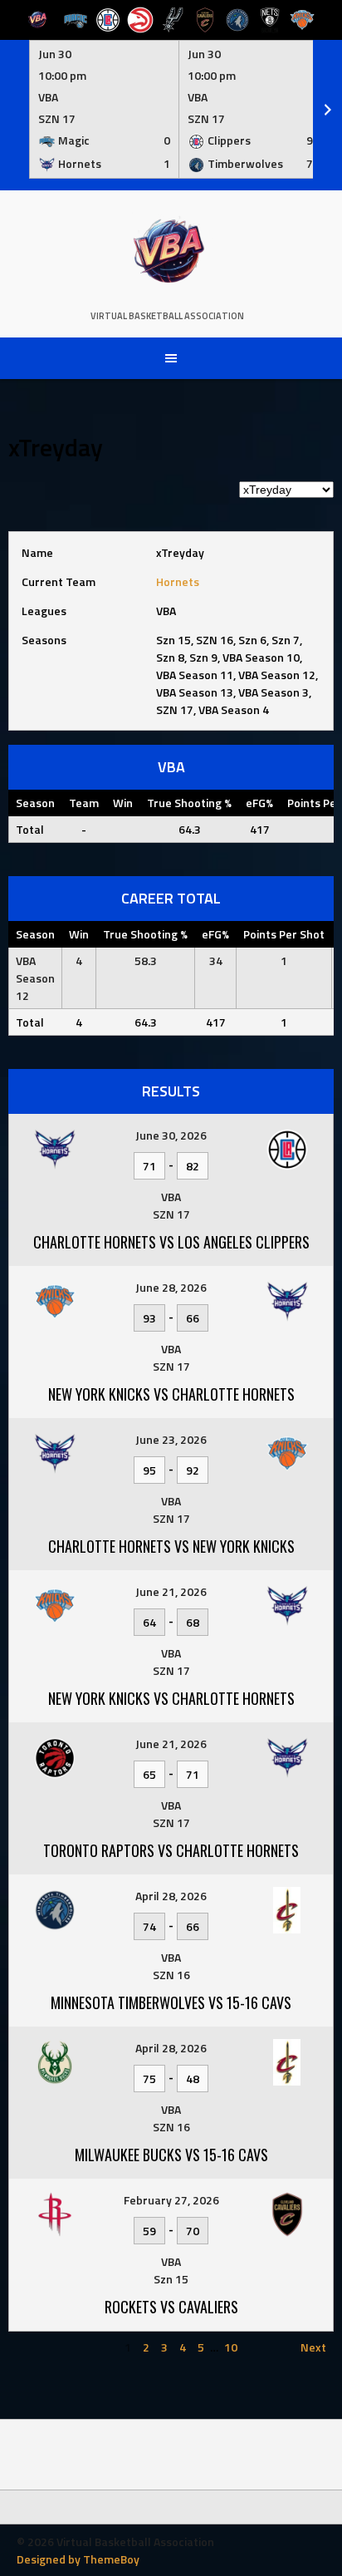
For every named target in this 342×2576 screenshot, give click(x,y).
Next (313, 2347)
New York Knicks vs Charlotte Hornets (171, 1394)
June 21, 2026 (171, 1591)
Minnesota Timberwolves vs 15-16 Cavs (171, 2002)
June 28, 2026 (171, 1287)
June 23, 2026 (171, 1439)
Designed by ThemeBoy (78, 2559)
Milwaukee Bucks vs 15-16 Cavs (171, 2155)
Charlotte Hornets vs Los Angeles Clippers (171, 1242)
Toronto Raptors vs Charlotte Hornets (171, 1850)
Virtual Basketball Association (167, 316)
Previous (39, 2347)
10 (231, 2347)
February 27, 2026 (171, 2200)
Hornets (178, 581)
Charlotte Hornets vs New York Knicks (171, 1546)
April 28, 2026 (171, 1896)
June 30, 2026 (171, 1135)
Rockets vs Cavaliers (171, 2307)
